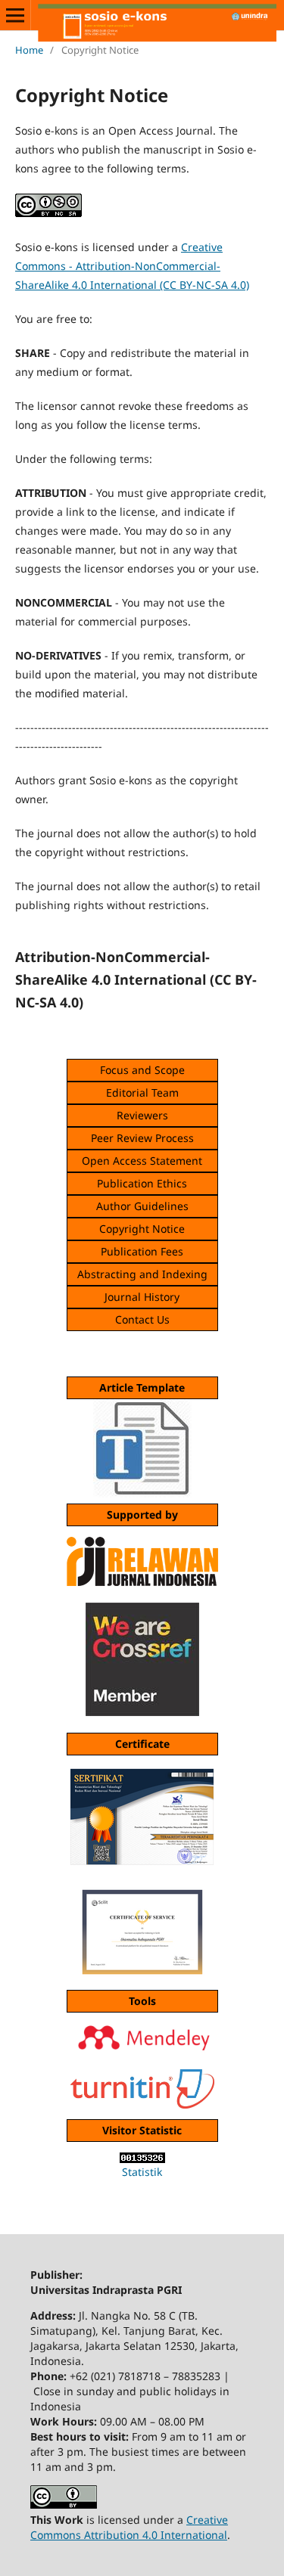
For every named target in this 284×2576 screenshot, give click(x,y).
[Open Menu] (15, 15)
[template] (142, 1493)
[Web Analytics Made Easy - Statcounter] (142, 2158)
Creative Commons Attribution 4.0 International (129, 2527)
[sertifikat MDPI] (142, 1929)
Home (29, 50)
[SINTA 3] (142, 1817)
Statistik (142, 2172)
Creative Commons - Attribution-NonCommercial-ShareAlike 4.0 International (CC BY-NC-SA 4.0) (132, 266)
